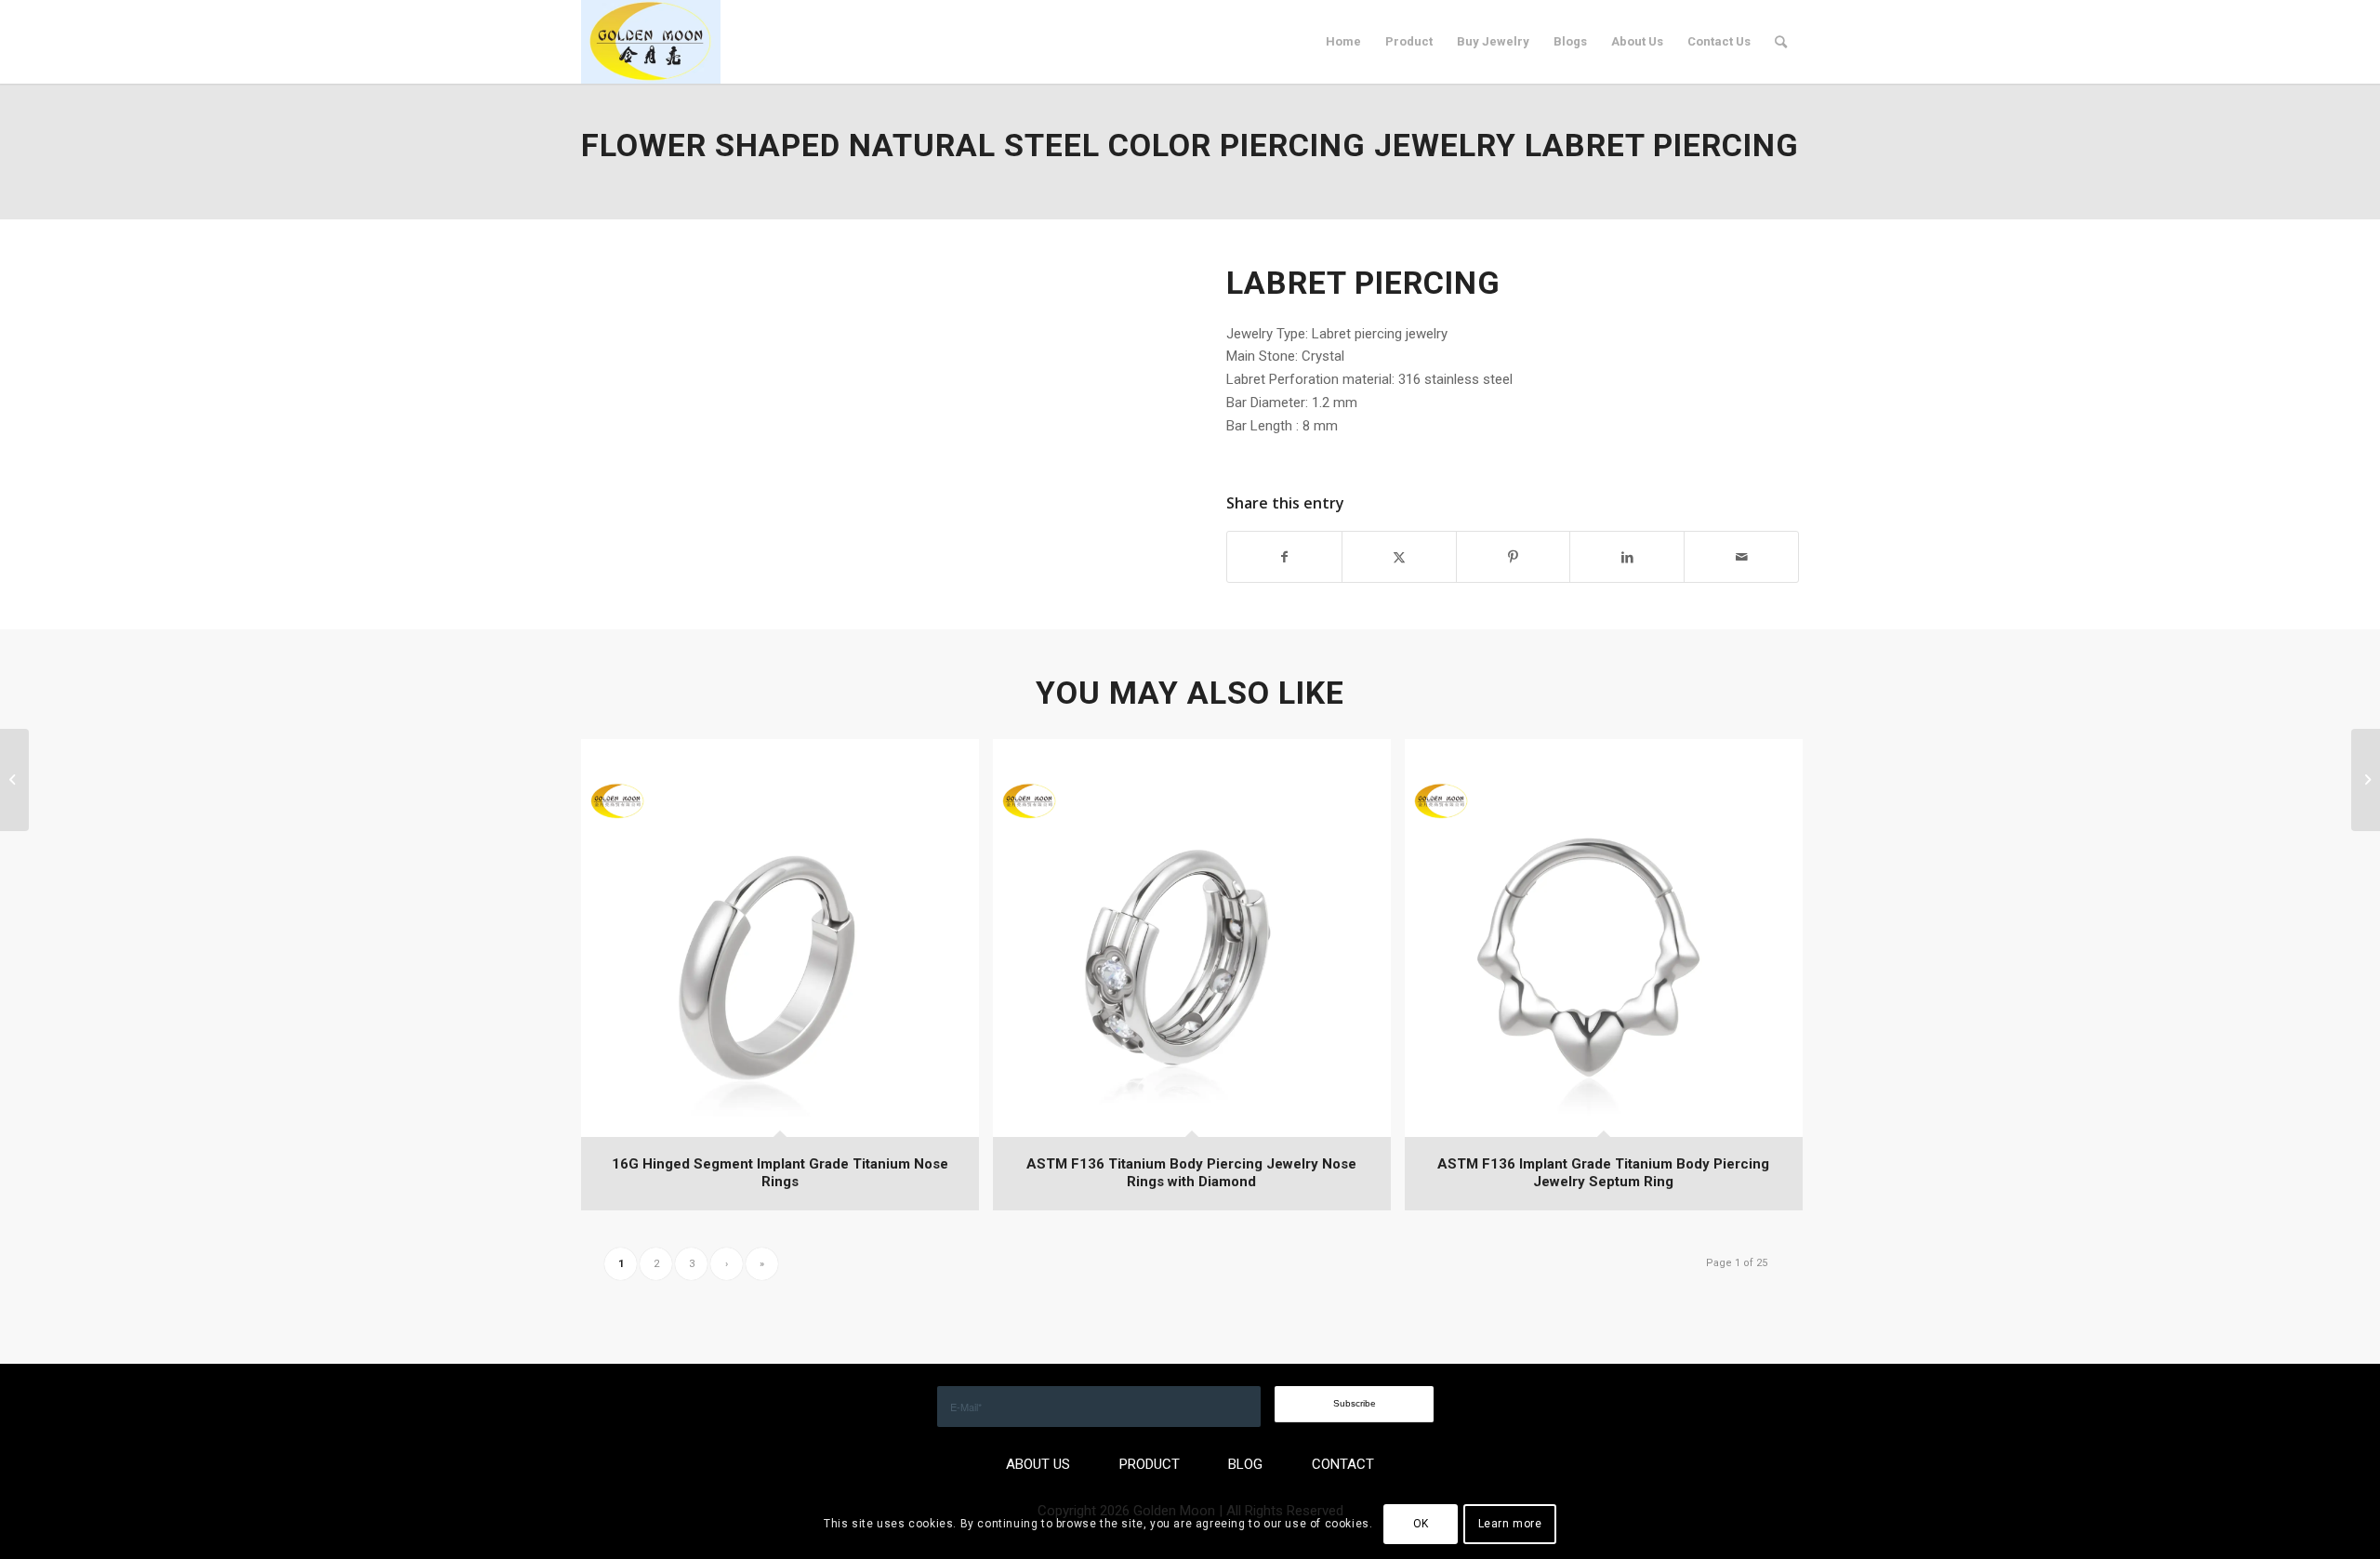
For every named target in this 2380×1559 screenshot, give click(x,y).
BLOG (1245, 1464)
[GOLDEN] (651, 42)
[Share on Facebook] (1284, 557)
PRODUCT (1150, 1464)
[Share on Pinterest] (1514, 557)
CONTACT (1343, 1464)
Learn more (1510, 1524)
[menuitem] (1343, 42)
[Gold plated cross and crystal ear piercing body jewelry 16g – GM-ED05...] (14, 780)
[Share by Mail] (1741, 557)
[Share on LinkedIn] (1627, 557)
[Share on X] (1399, 557)
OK (1421, 1524)
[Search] (1781, 42)
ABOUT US (1038, 1464)
